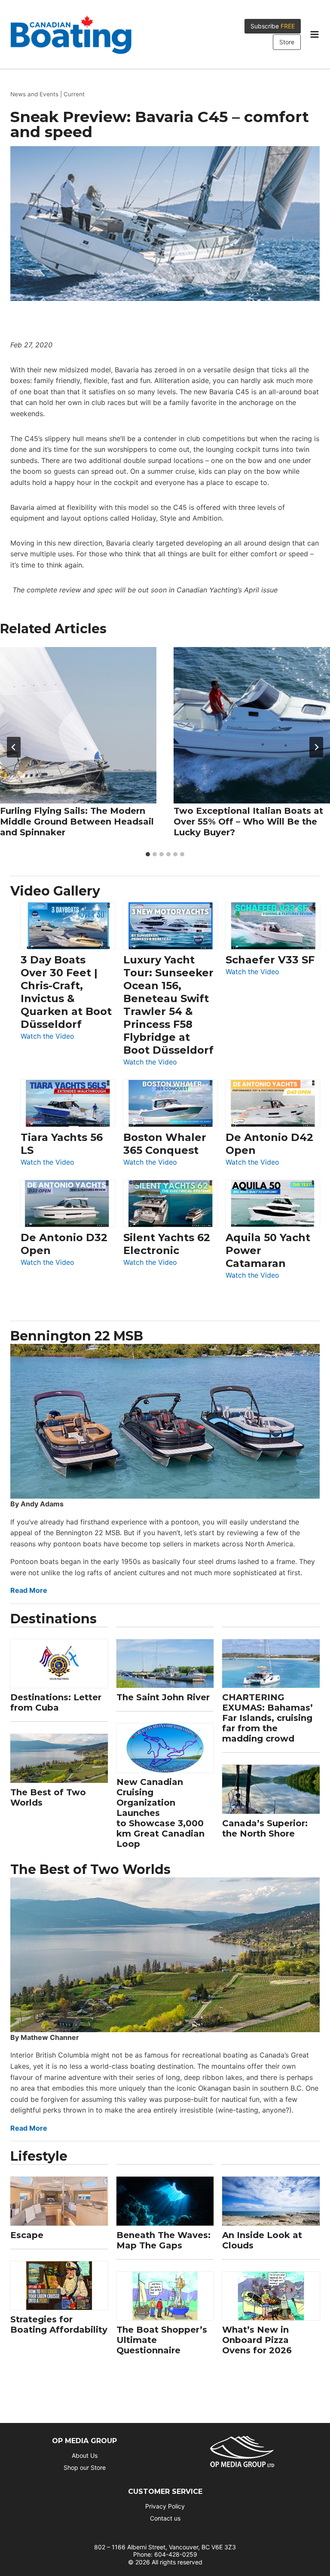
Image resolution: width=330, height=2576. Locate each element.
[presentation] (78, 725)
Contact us (165, 2518)
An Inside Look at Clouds (262, 2240)
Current (74, 94)
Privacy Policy (165, 2506)
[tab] (148, 854)
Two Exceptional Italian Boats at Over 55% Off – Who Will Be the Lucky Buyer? (248, 822)
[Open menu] (314, 34)
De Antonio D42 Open (269, 1144)
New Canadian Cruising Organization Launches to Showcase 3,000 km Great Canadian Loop (160, 1813)
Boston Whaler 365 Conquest (165, 1144)
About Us (85, 2455)
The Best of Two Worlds (48, 1797)
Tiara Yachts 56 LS (62, 1144)
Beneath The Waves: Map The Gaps (163, 2240)
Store (287, 42)
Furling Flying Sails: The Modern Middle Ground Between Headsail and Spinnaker (77, 822)
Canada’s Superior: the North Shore (265, 1828)
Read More (29, 1590)
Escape (27, 2235)
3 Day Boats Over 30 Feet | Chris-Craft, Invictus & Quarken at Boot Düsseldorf (66, 992)
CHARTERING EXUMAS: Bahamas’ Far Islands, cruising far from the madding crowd (267, 1718)
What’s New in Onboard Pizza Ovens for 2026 (257, 2340)
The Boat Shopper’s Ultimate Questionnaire (162, 2340)
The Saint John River (163, 1697)
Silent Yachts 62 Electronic (167, 1244)
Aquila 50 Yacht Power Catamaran (268, 1250)
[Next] (316, 747)
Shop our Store (85, 2467)
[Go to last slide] (14, 747)
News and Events (34, 94)
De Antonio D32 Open (64, 1244)
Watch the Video (47, 1037)
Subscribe (273, 26)
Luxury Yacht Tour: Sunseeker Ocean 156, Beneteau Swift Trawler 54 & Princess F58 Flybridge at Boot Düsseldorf (168, 1005)
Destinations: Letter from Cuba (56, 1702)
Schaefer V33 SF (270, 960)
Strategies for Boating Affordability (59, 2325)
